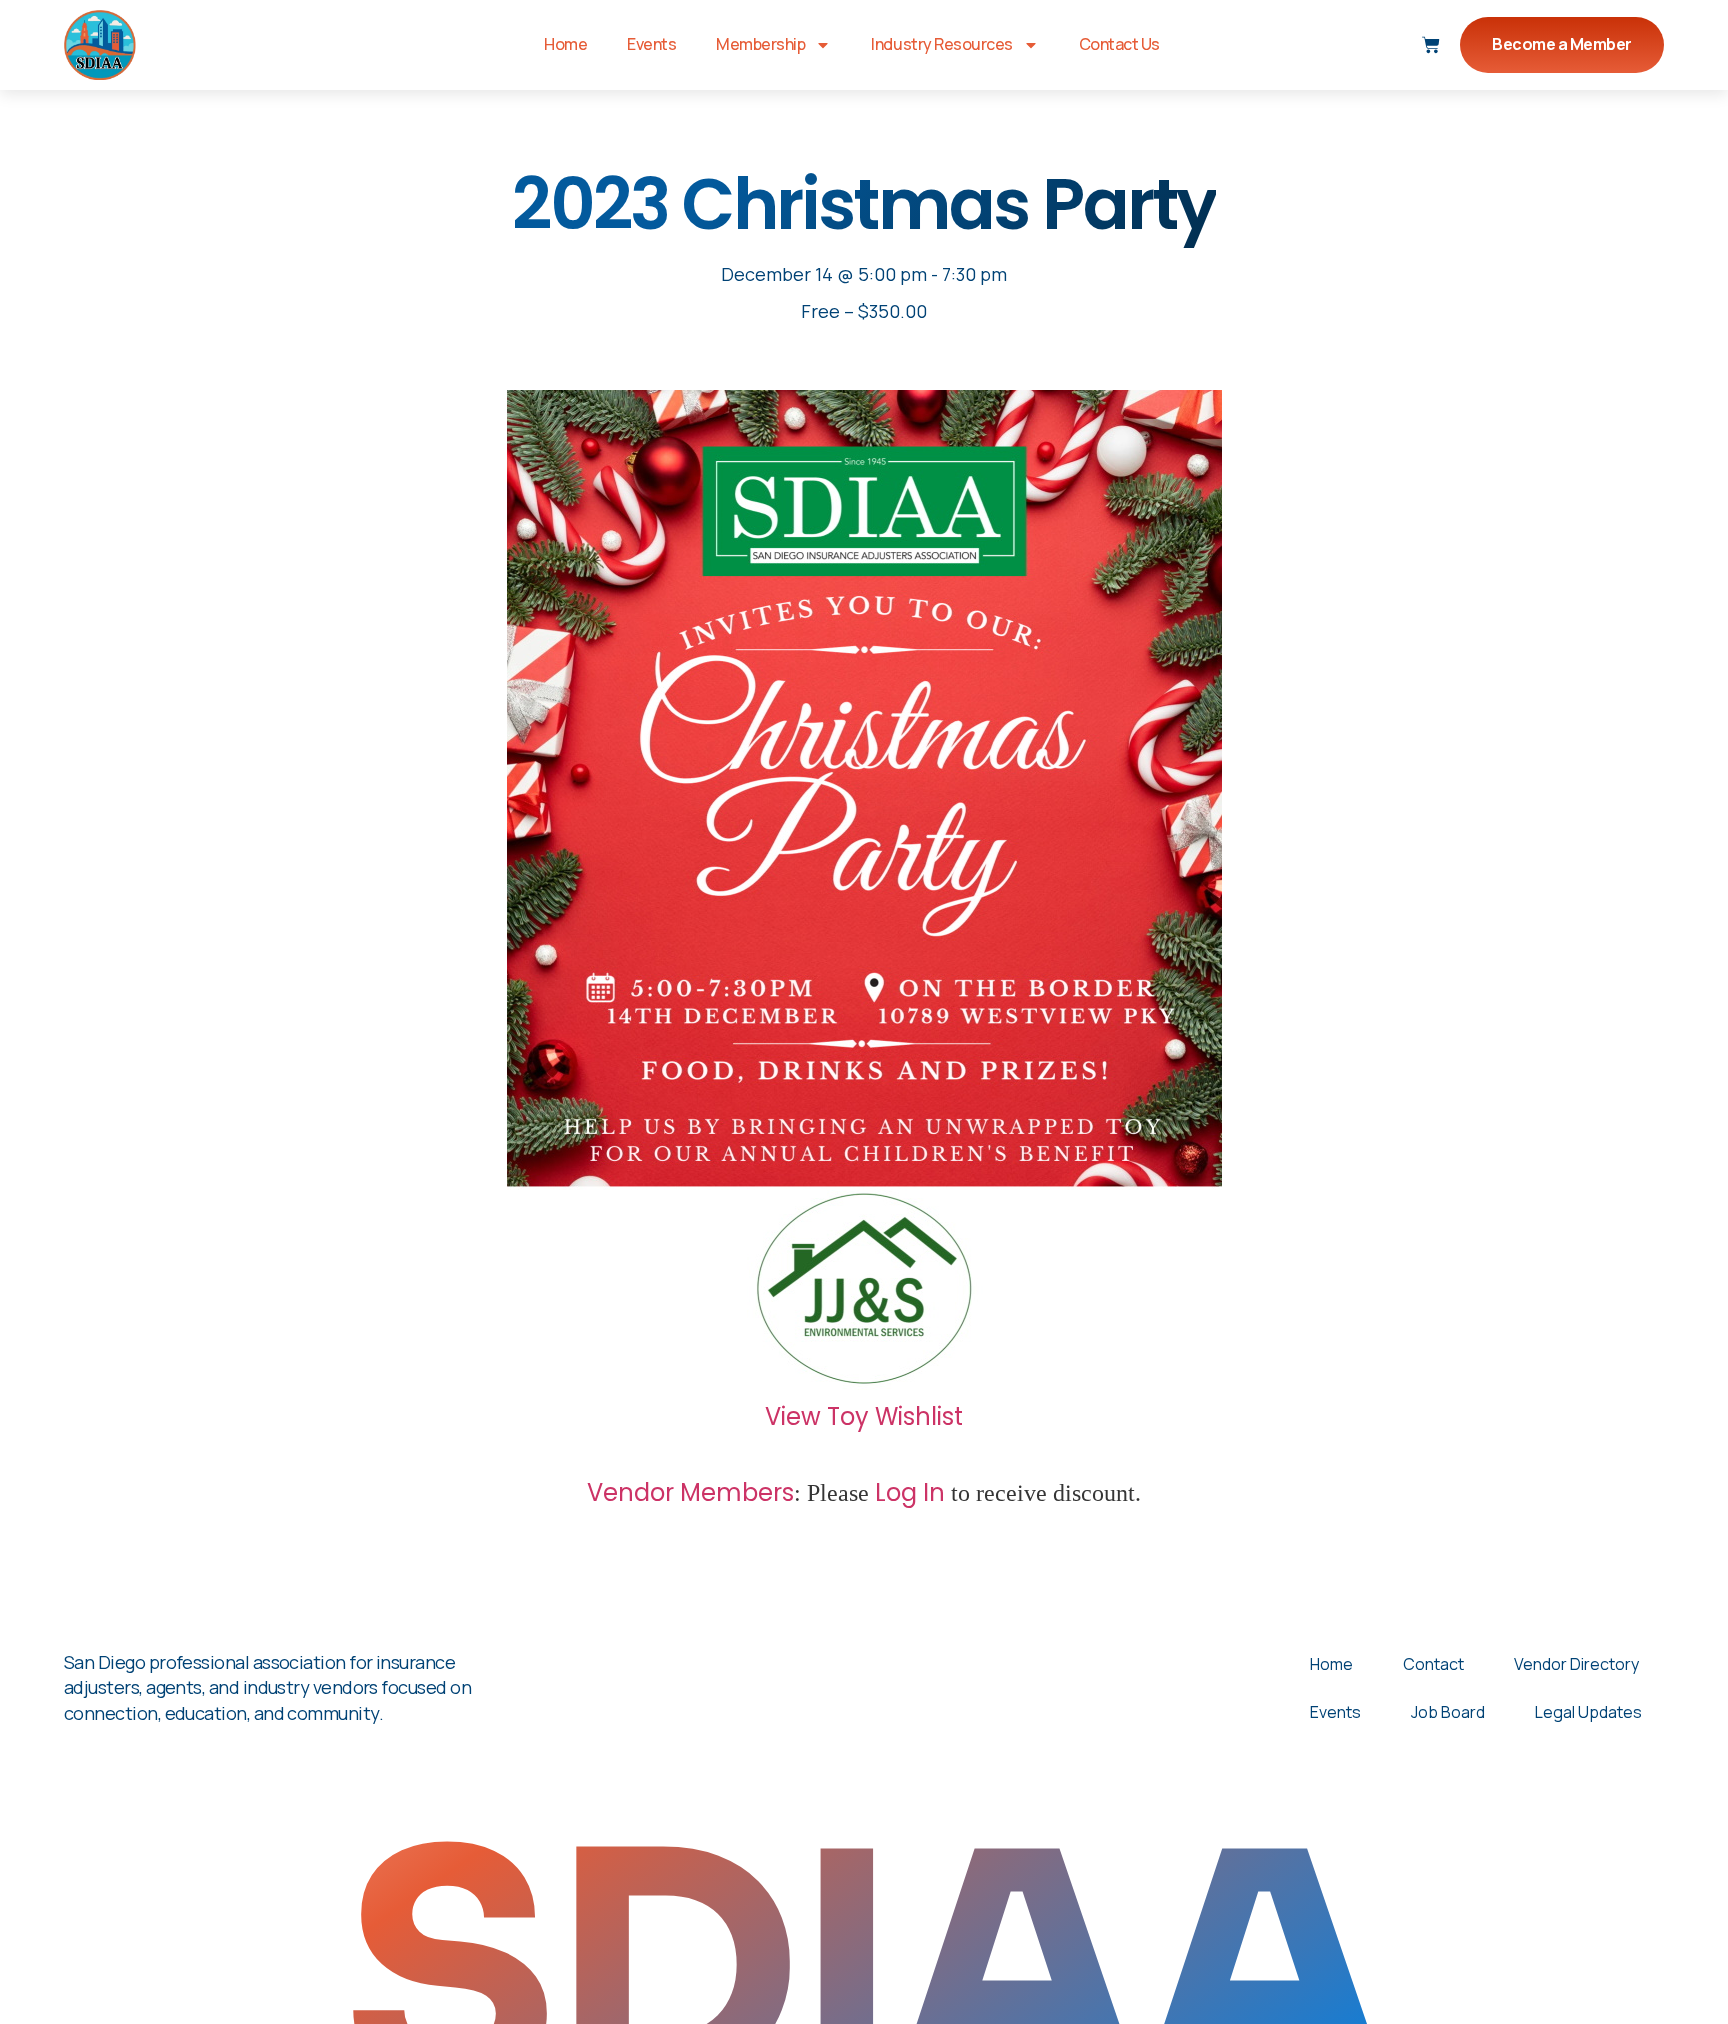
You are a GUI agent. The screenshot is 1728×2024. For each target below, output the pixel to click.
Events (651, 44)
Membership (760, 44)
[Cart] (1431, 45)
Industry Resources (941, 44)
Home (565, 44)
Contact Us (1119, 44)
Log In (910, 1492)
